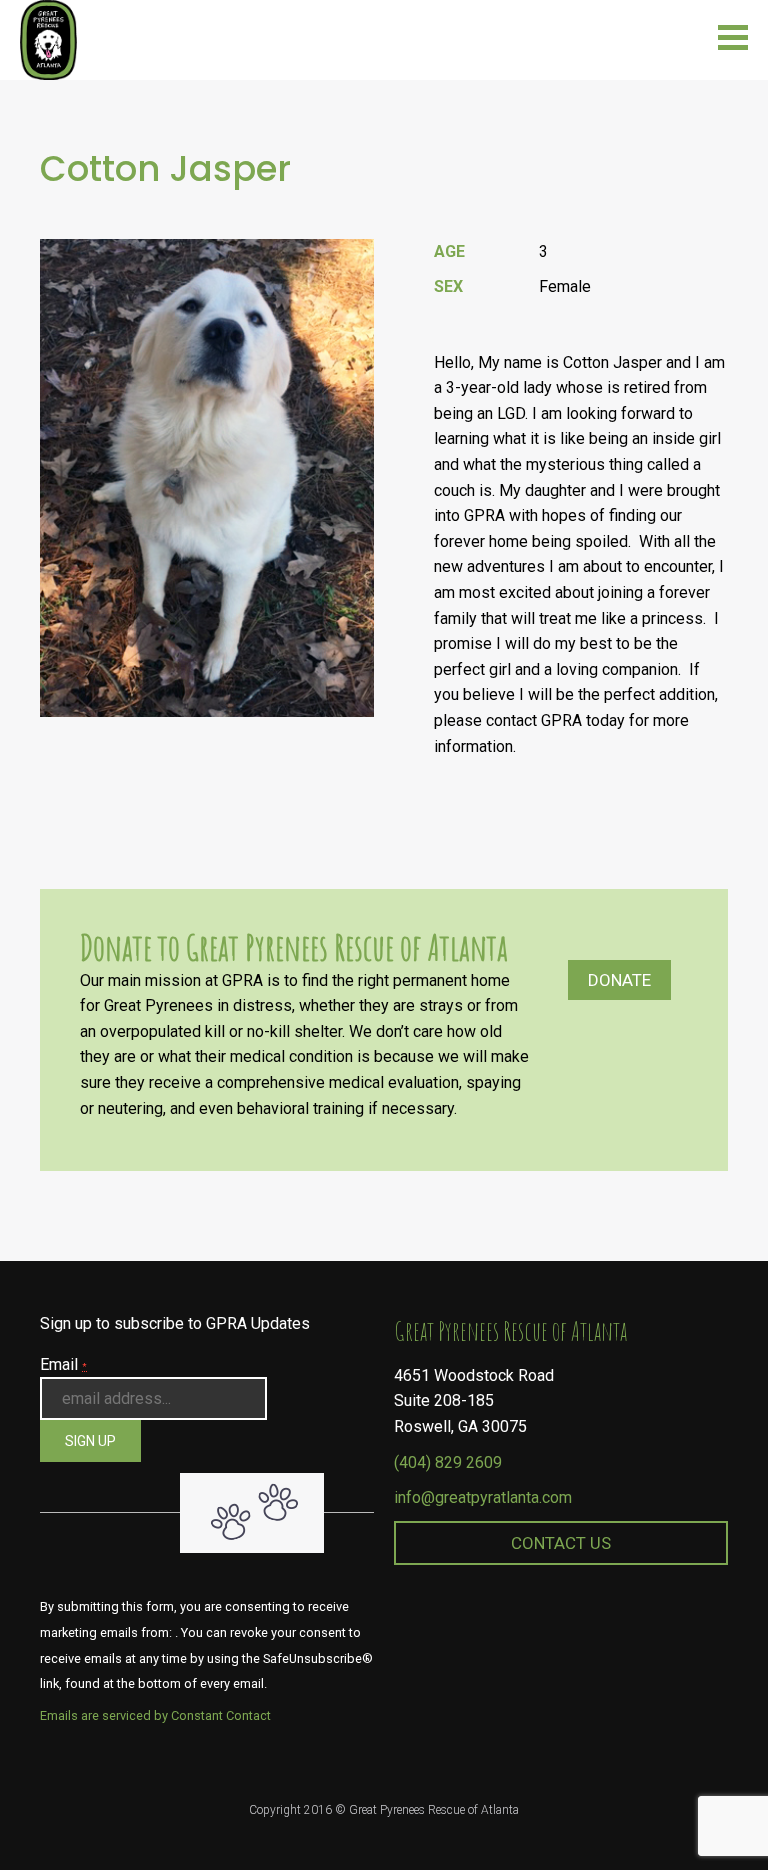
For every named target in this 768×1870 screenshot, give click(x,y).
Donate (619, 980)
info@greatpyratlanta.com (483, 1497)
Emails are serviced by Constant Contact (155, 1715)
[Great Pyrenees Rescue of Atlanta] (48, 38)
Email (63, 1364)
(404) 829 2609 (448, 1462)
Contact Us (561, 1543)
